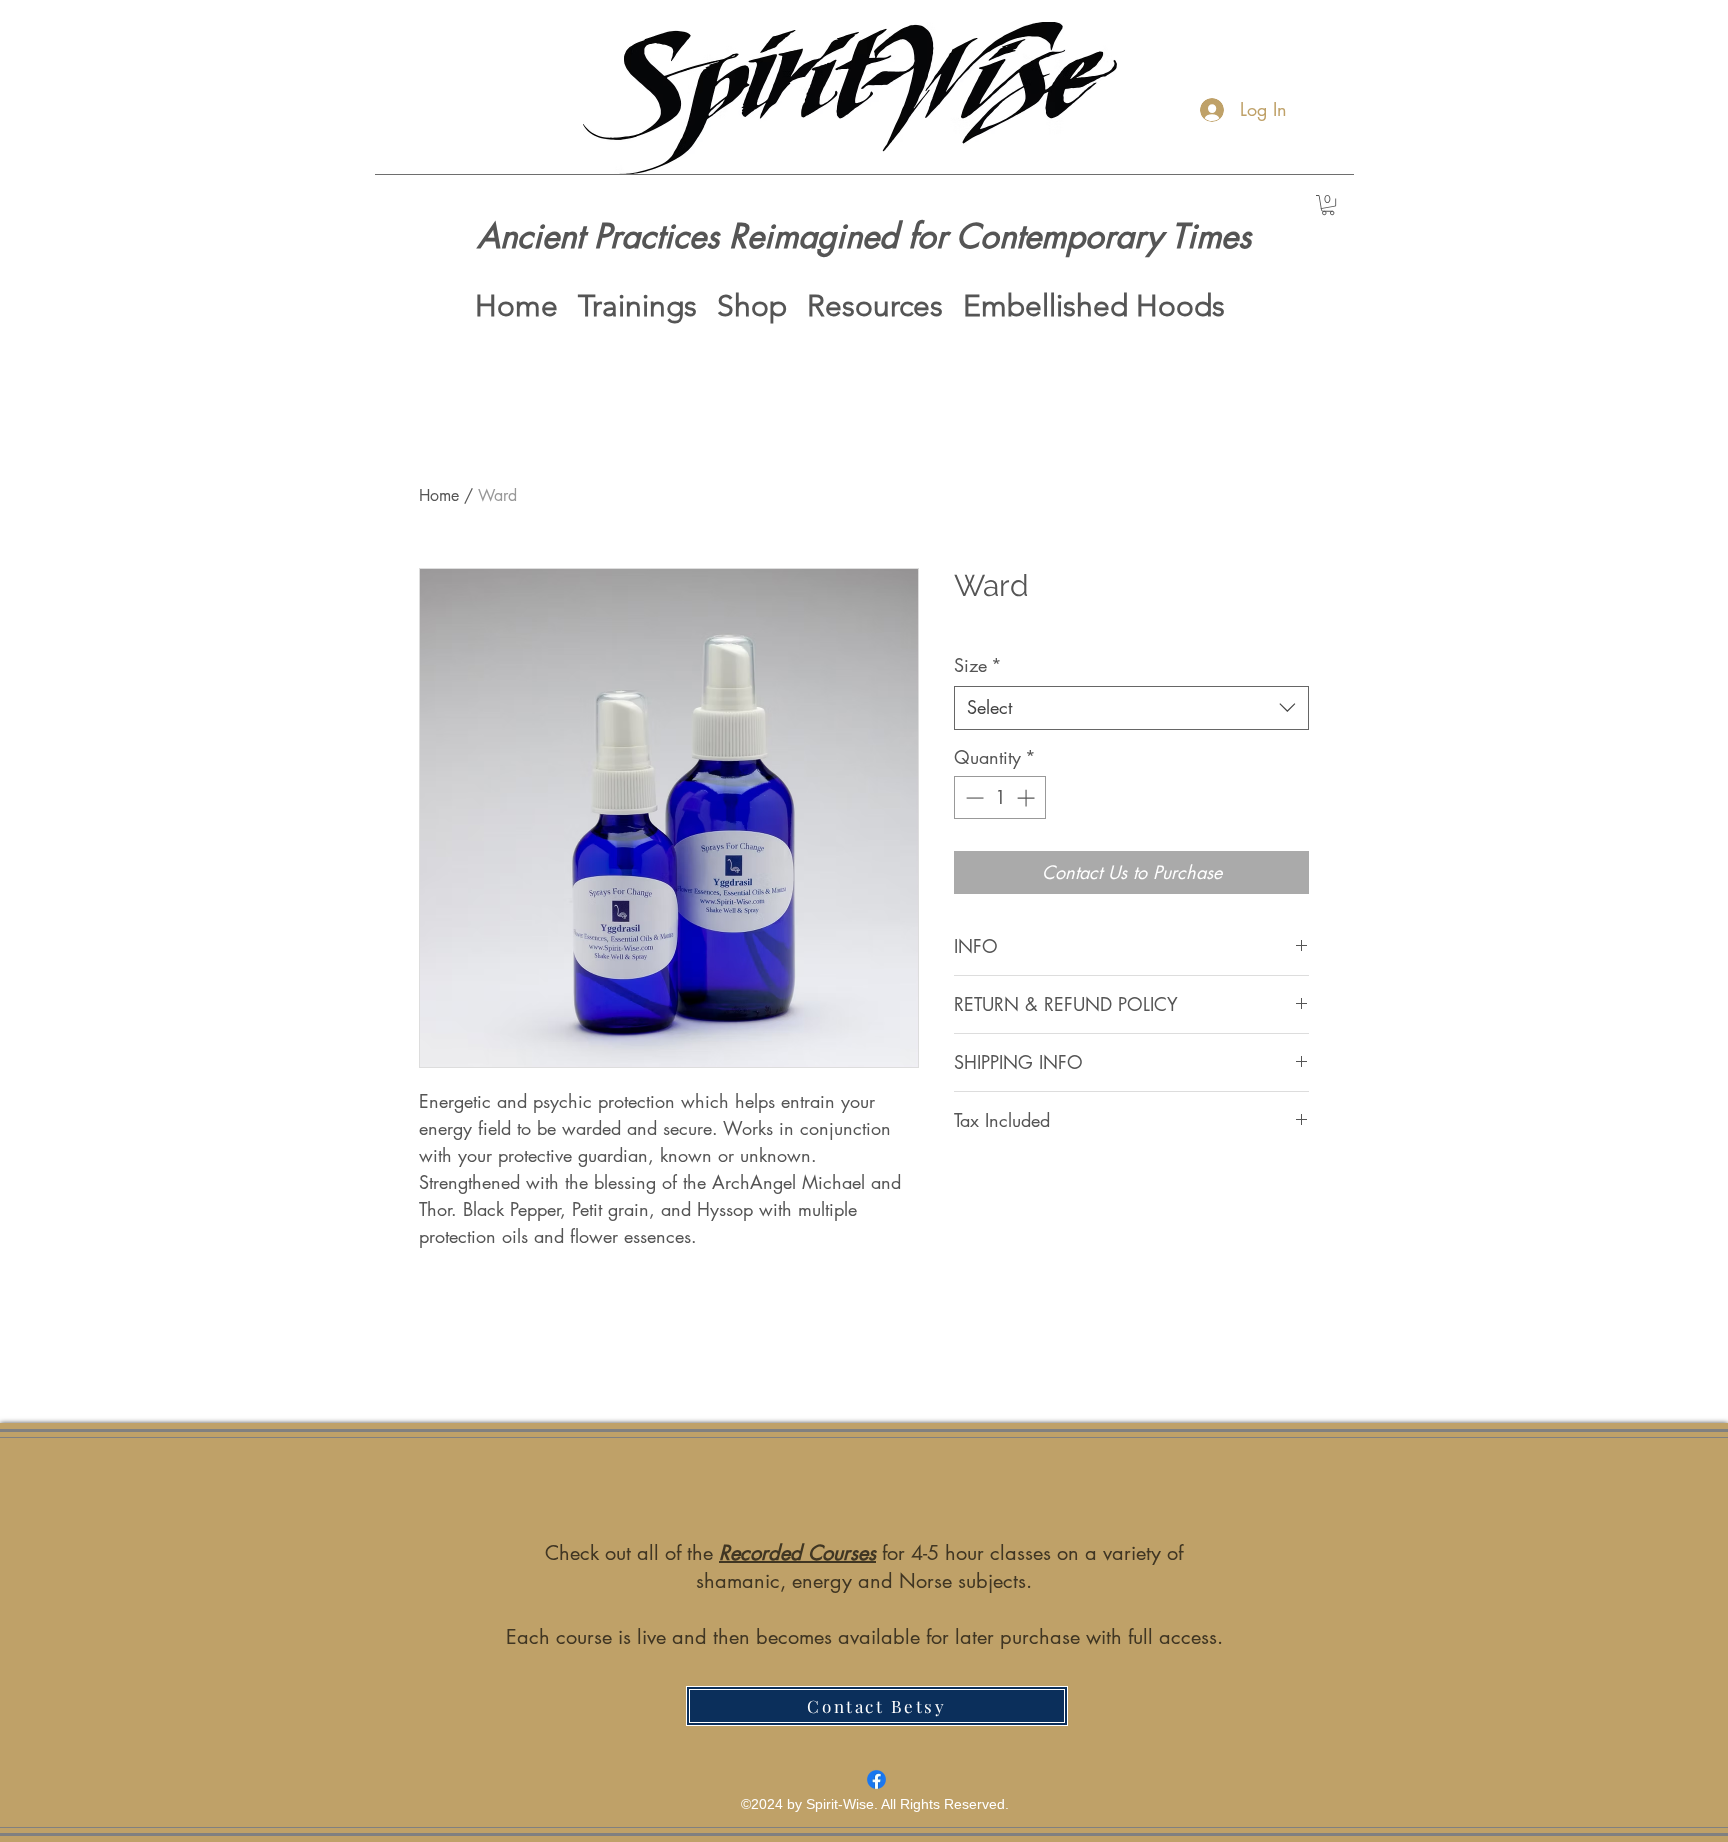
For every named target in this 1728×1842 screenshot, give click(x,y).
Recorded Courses (797, 1553)
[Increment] (1027, 797)
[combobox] (1131, 707)
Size (978, 665)
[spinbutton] (1000, 797)
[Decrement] (972, 797)
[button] (1328, 205)
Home (439, 495)
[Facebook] (876, 1779)
